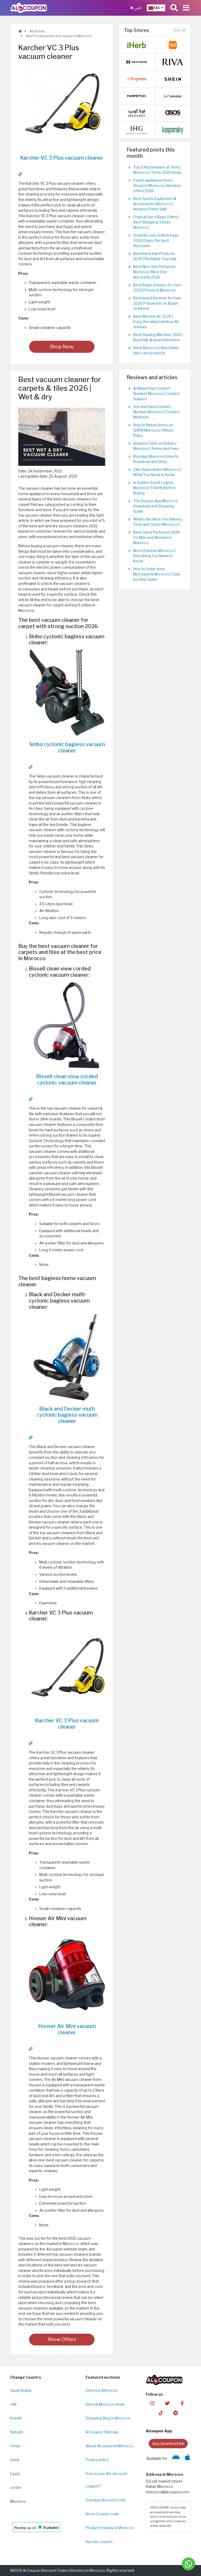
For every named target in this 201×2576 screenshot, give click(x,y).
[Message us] (188, 2564)
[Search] (174, 8)
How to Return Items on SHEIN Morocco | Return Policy (153, 430)
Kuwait (16, 2418)
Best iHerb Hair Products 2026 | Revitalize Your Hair (155, 256)
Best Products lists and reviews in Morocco (58, 36)
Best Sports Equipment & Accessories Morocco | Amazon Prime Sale (155, 204)
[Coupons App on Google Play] (176, 2458)
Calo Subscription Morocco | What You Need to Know (157, 472)
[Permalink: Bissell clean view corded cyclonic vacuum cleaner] (31, 1099)
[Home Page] (29, 8)
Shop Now (62, 347)
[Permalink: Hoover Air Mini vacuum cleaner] (31, 2049)
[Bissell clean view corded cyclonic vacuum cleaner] (67, 1025)
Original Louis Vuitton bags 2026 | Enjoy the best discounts (156, 241)
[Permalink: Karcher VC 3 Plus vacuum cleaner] (20, 174)
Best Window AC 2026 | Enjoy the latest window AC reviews (156, 322)
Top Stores (137, 30)
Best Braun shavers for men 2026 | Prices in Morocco (157, 288)
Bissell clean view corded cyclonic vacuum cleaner (67, 1080)
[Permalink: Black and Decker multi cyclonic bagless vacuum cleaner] (31, 1438)
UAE (14, 2404)
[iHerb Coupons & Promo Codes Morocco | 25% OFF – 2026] (137, 45)
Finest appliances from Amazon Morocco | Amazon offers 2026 (157, 186)
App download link (168, 2443)
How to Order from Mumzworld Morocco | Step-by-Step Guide (157, 574)
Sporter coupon (99, 2542)
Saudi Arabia (21, 2390)
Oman (15, 2446)
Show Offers (62, 2339)
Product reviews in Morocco (110, 2528)
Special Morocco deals (105, 2404)
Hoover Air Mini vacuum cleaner (67, 2029)
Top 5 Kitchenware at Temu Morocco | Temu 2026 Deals (157, 170)
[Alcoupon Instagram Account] (152, 2403)
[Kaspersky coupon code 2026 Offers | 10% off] (173, 130)
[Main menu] (186, 8)
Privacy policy (97, 2460)
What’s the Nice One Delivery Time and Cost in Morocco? (158, 522)
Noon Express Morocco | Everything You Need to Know (154, 556)
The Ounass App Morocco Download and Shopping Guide (156, 506)
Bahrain (17, 2432)
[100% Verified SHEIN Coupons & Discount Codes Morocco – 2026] (173, 79)
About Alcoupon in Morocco (110, 2446)
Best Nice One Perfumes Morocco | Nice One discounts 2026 (154, 272)
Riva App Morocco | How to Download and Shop (156, 459)
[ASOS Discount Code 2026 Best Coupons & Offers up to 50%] (173, 113)
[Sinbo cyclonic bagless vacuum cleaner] (67, 693)
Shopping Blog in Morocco (108, 2418)
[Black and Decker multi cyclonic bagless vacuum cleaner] (67, 1357)
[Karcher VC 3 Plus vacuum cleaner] (62, 105)
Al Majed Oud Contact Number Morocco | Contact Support (156, 394)
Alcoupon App (159, 2431)
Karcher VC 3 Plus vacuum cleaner (62, 158)
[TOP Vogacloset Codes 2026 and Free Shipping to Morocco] (137, 113)
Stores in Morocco (102, 2390)
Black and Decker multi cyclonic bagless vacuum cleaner (67, 1415)
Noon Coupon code (102, 2514)
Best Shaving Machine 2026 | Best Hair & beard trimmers (158, 337)
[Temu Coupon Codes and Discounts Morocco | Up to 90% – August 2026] (173, 45)
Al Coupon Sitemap (102, 2432)
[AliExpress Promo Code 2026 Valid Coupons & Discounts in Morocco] (137, 79)
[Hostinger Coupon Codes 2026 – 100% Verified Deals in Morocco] (137, 62)
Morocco (18, 2501)
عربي (137, 8)
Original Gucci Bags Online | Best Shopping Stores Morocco (156, 222)
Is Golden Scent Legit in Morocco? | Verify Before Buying (155, 488)
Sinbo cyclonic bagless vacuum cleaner (67, 747)
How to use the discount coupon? (106, 2480)
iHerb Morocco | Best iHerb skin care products (156, 350)
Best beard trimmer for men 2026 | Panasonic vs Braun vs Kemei (157, 303)
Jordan (16, 2488)
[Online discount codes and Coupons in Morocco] (20, 31)
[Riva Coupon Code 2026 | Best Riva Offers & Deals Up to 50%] (173, 62)
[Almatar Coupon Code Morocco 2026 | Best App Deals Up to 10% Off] (173, 96)
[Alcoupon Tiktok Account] (161, 2413)
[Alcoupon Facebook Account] (182, 2403)
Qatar (15, 2460)
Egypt (15, 2474)
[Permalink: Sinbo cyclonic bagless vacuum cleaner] (31, 767)
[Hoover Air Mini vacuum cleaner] (67, 1975)
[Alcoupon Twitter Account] (167, 2403)
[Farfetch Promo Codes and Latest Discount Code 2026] (137, 96)
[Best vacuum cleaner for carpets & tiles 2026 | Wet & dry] (62, 437)
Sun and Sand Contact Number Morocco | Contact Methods (156, 412)
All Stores (37, 31)
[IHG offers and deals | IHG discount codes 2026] (137, 130)
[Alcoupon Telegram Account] (176, 2413)
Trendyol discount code (106, 2500)
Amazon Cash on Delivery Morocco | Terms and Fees (156, 446)
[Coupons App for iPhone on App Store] (188, 2458)
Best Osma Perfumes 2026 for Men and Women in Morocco (157, 538)
